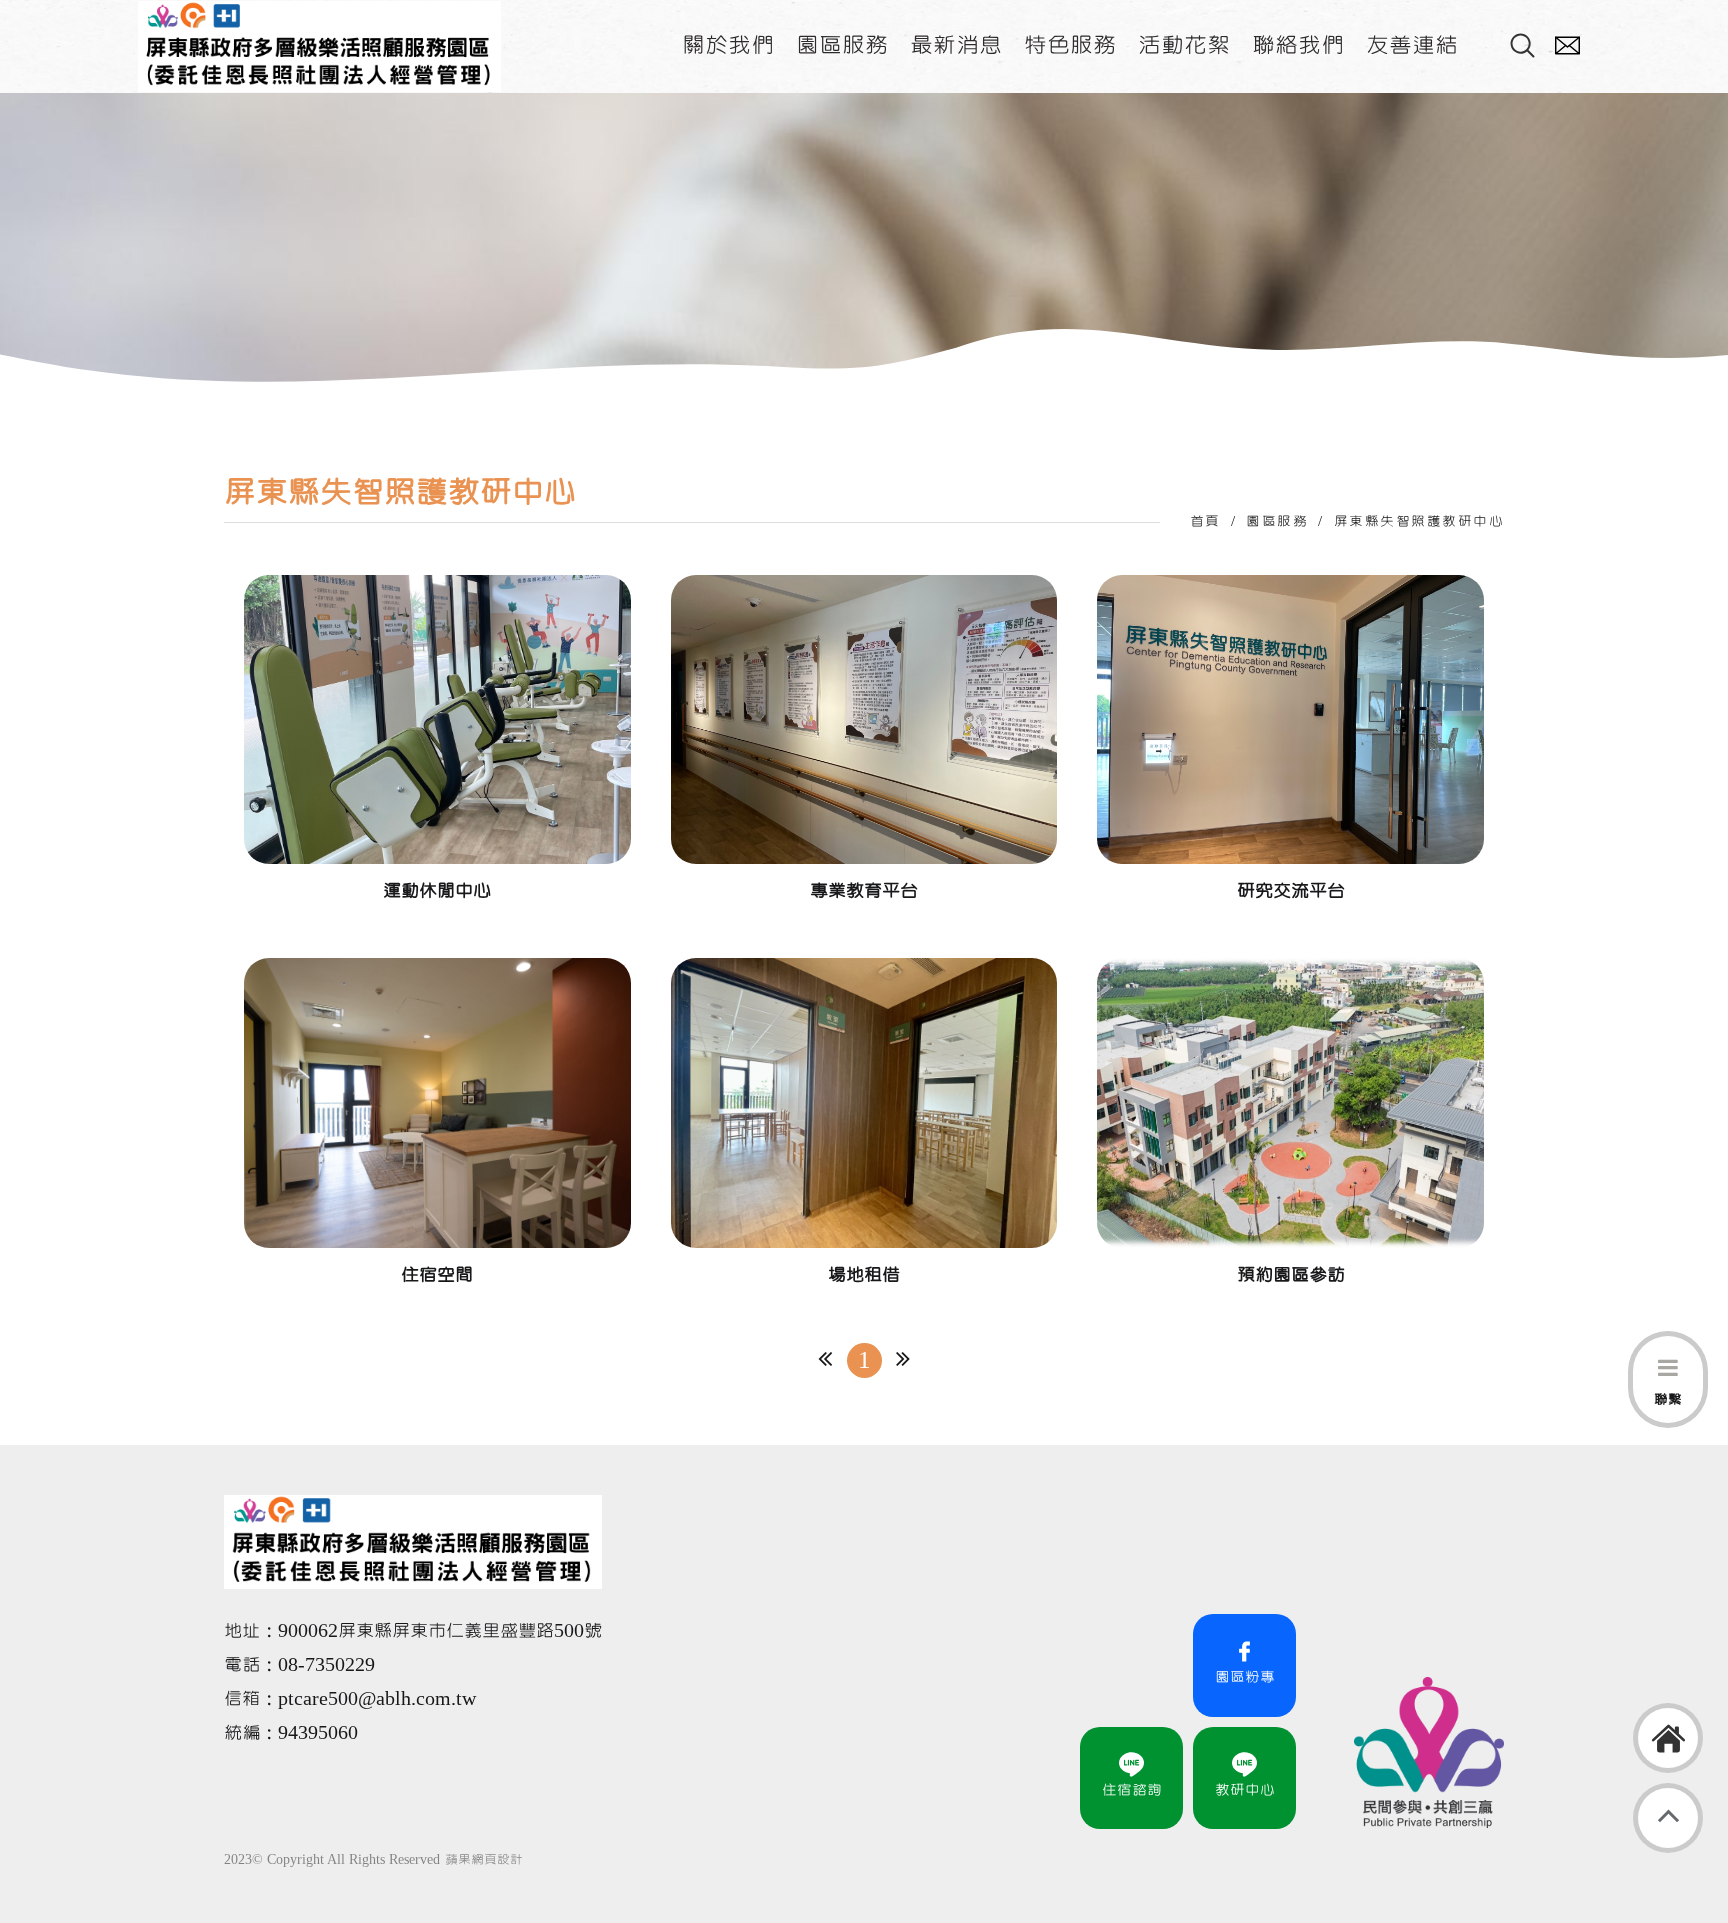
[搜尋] (1522, 46)
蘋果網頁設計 (484, 1860)
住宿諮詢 (1132, 1790)
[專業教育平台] (864, 742)
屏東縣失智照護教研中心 (1419, 521)
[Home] (1668, 1738)
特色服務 (1070, 45)
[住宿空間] (437, 1125)
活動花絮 (1184, 45)
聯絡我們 (1298, 45)
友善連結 (1412, 45)
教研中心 (1245, 1790)
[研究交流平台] (1290, 742)
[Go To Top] (1668, 1818)
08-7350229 (329, 1665)
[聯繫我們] (1567, 46)
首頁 (1205, 521)
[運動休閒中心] (437, 742)
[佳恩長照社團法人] (319, 46)
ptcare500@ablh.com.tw (377, 1699)
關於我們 (728, 45)
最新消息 (956, 45)
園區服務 (842, 45)
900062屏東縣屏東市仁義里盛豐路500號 (440, 1631)
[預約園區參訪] (1290, 1125)
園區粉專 (1245, 1677)
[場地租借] (864, 1125)
